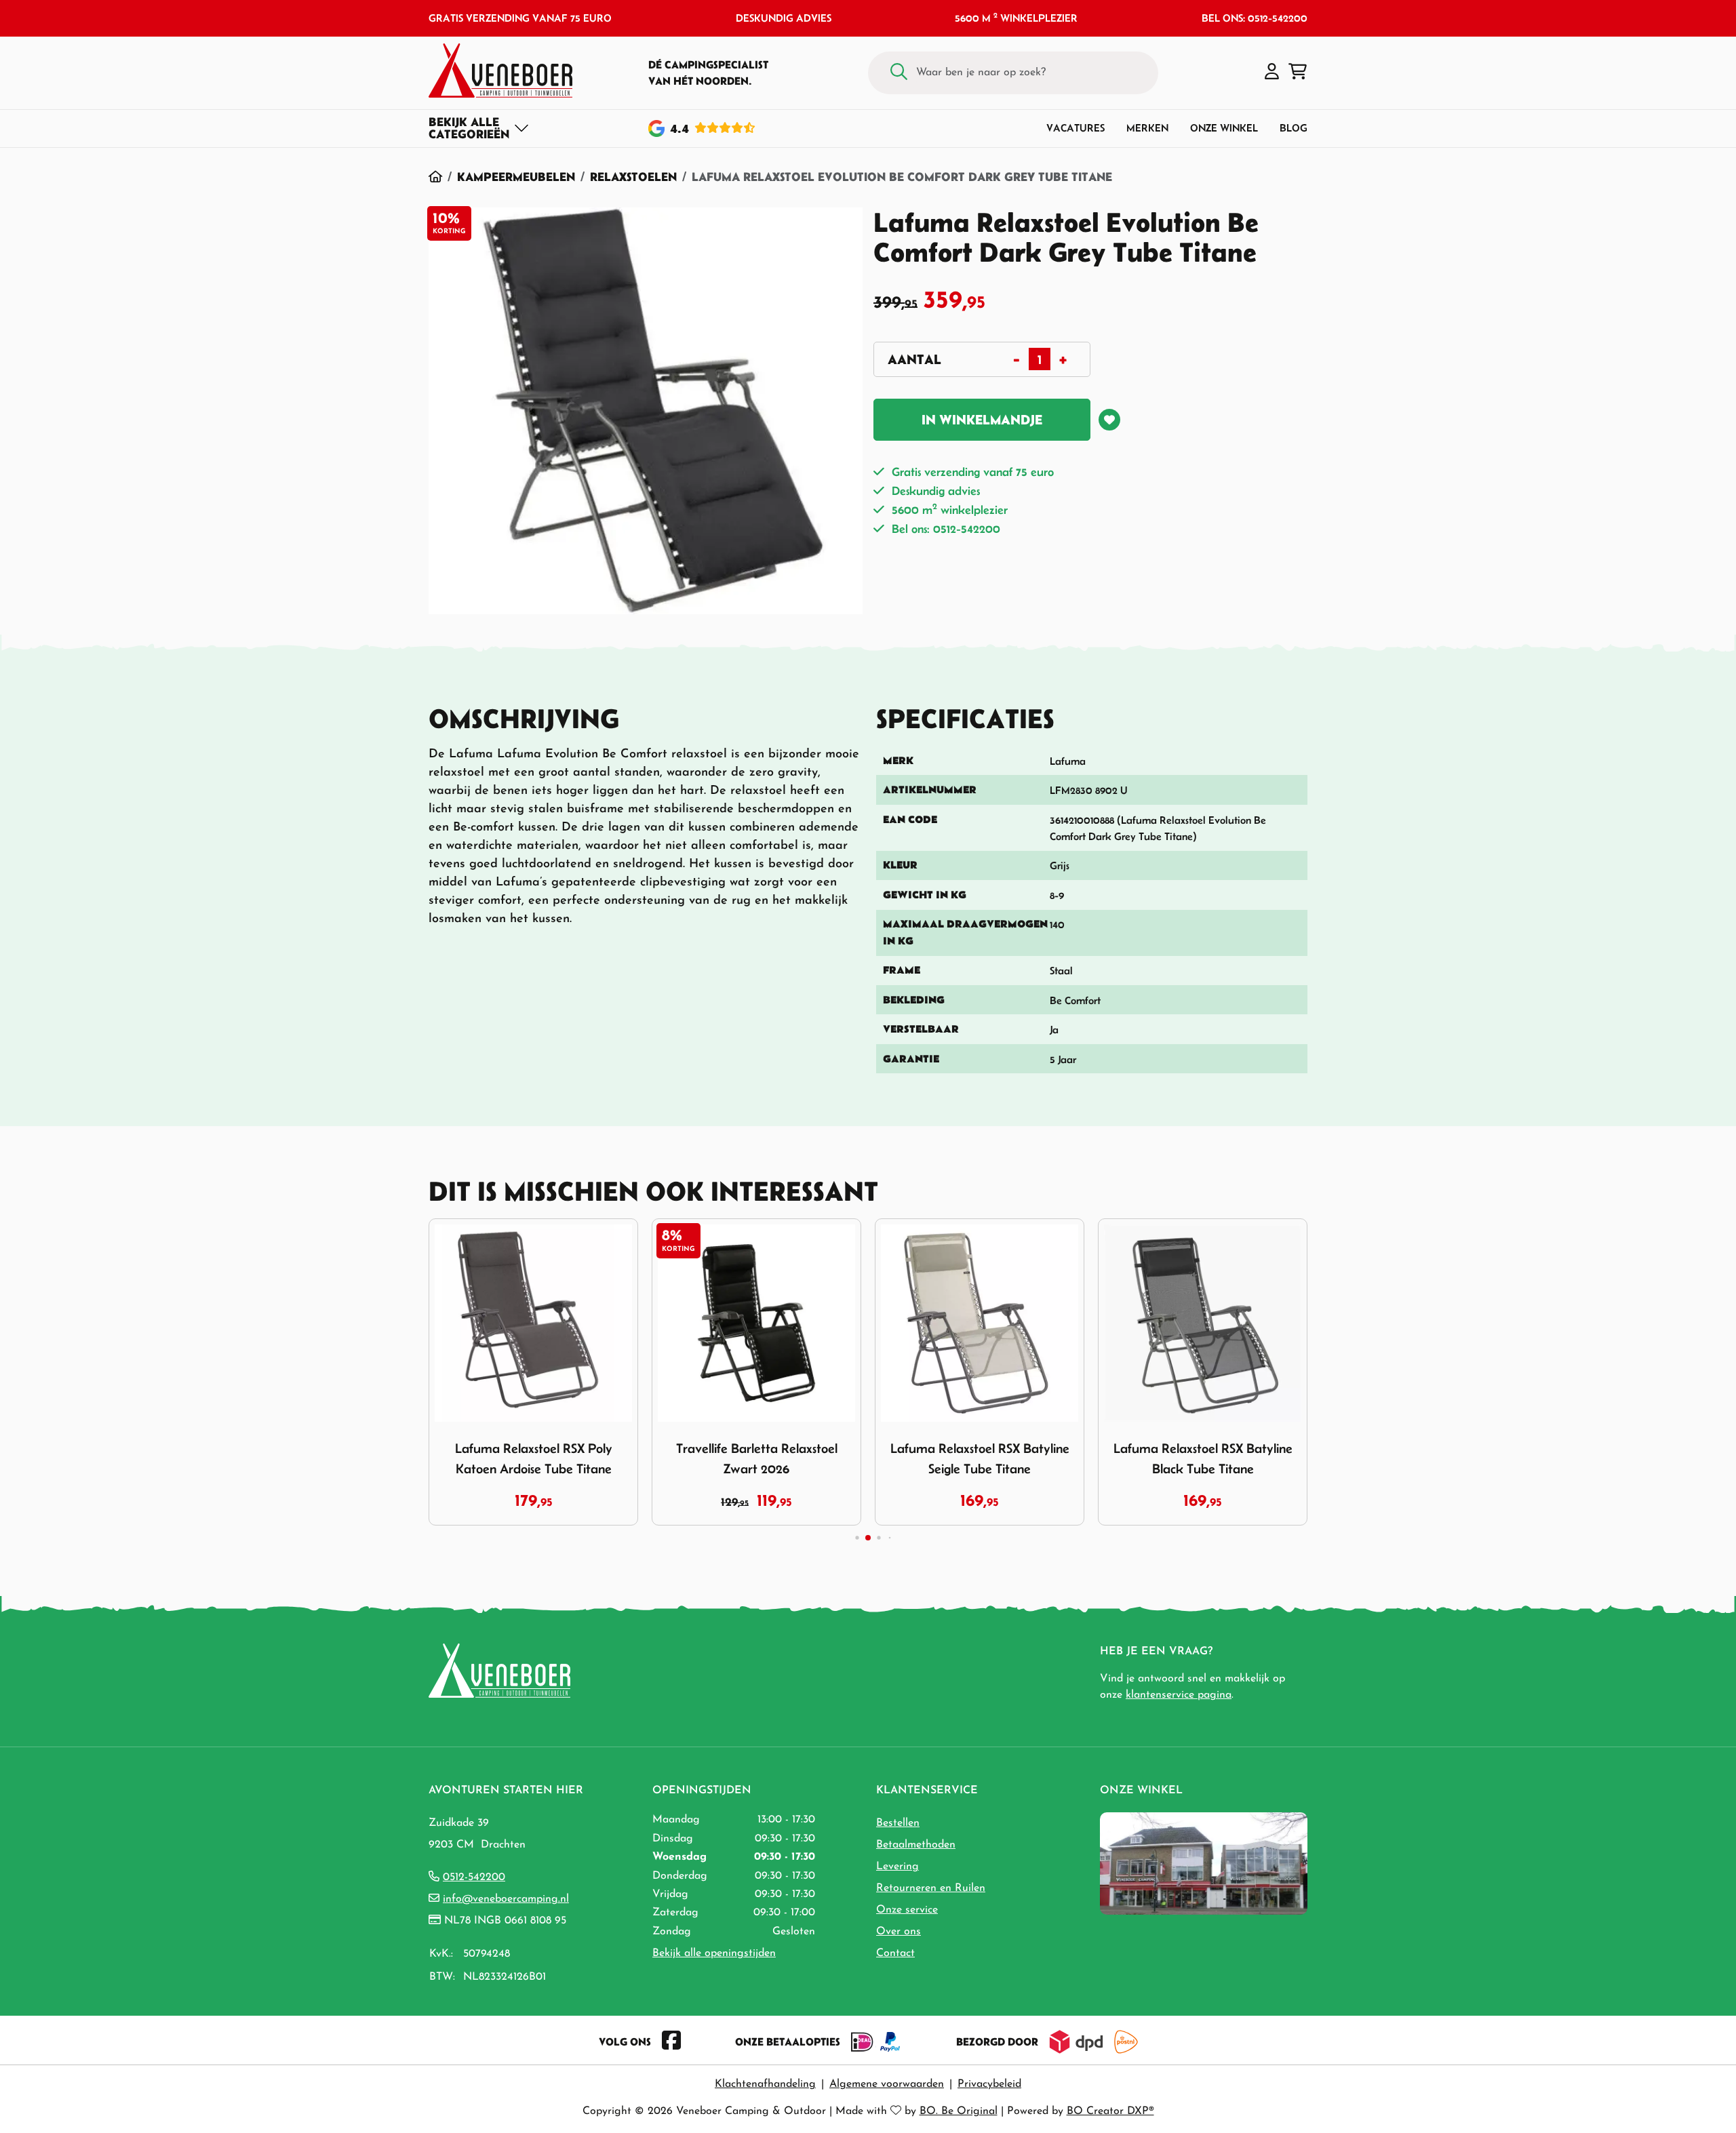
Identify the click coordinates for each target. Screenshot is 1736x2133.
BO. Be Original (959, 2111)
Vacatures (1076, 128)
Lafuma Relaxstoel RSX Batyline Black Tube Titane (1203, 1458)
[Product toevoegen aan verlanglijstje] (1109, 420)
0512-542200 (474, 1877)
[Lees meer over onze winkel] (1204, 1863)
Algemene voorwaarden (887, 2084)
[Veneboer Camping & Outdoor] (500, 71)
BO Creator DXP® (1110, 2111)
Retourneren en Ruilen (931, 1888)
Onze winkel (1224, 128)
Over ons (899, 1932)
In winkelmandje (982, 420)
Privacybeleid (989, 2084)
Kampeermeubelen (516, 177)
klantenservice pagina (1179, 1695)
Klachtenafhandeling (765, 2084)
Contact (895, 1953)
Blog (1294, 128)
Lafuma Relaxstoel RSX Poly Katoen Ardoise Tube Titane (534, 1458)
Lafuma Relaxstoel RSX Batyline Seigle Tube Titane (980, 1458)
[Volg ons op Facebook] (671, 2041)
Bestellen (898, 1823)
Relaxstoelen (633, 177)
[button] (1272, 73)
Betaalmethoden (916, 1845)
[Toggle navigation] (479, 128)
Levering (897, 1867)
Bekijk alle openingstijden (714, 1953)
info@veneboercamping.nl (506, 1899)
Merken (1147, 128)
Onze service (907, 1910)
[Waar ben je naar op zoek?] (899, 73)
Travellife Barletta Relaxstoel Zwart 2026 (757, 1458)
